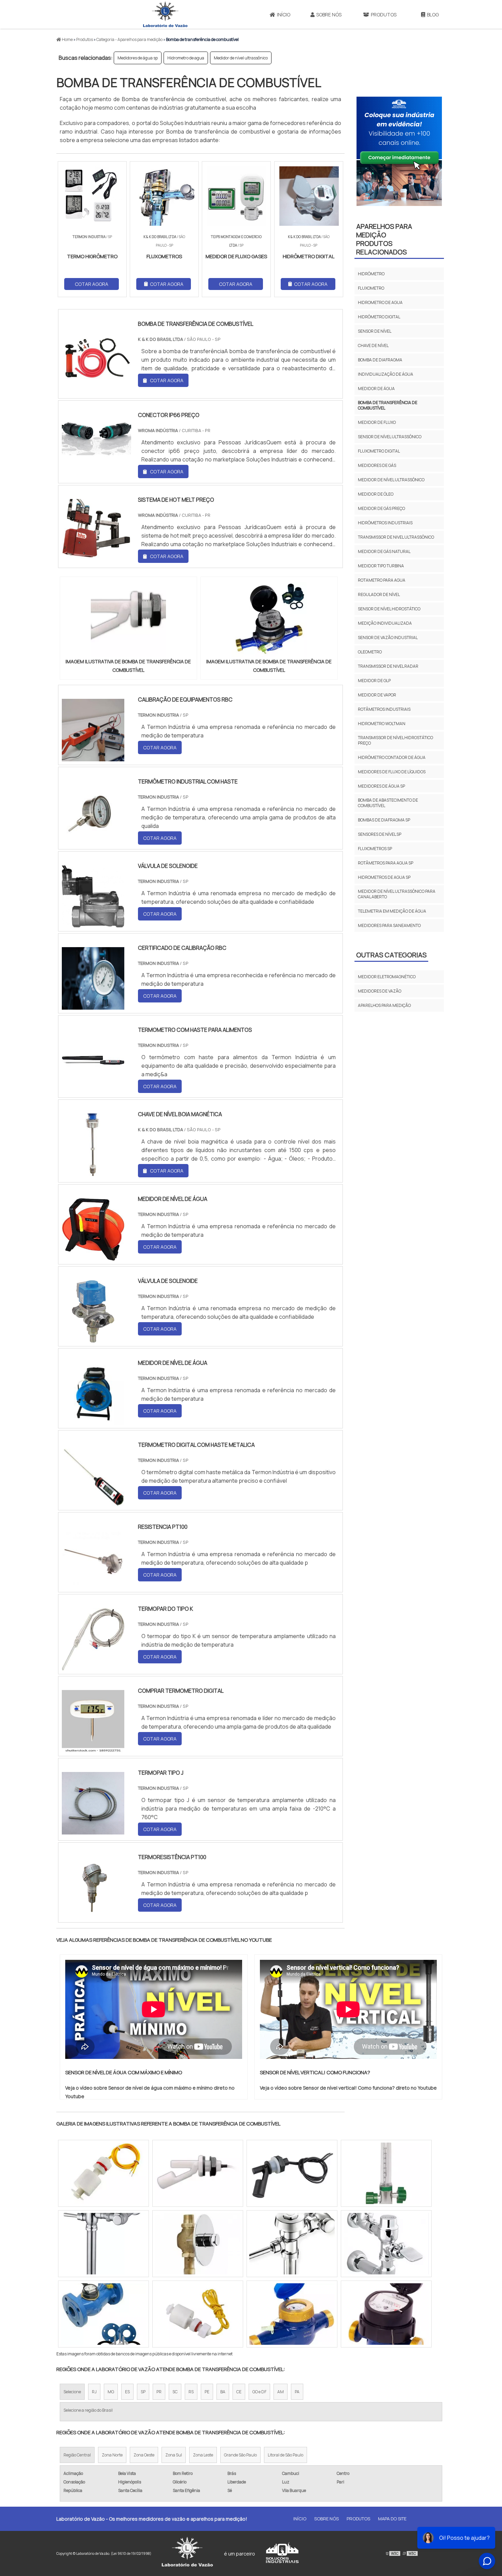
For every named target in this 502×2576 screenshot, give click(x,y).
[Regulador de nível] (386, 2244)
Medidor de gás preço (381, 508)
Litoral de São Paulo (285, 2455)
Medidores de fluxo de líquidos (392, 772)
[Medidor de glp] (198, 2314)
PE (207, 2392)
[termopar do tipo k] (93, 1666)
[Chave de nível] (103, 2244)
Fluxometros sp (375, 849)
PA (297, 2392)
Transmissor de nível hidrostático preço (395, 740)
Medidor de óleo (376, 494)
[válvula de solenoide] (93, 923)
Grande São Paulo (240, 2455)
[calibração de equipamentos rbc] (93, 757)
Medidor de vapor (377, 695)
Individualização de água (386, 374)
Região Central (77, 2455)
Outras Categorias (391, 955)
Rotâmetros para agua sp (386, 863)
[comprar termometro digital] (93, 1748)
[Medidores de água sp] (198, 2244)
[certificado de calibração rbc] (93, 1005)
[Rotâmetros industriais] (103, 2173)
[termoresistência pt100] (93, 1914)
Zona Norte (112, 2455)
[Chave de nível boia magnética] (93, 1172)
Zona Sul (174, 2455)
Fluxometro (371, 288)
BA (223, 2392)
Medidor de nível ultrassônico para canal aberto (397, 894)
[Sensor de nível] (386, 2314)
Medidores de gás (377, 465)
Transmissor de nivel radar (388, 666)
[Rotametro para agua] (292, 2244)
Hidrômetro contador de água (392, 757)
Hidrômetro (371, 274)
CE (239, 2392)
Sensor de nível (375, 331)
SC (175, 2392)
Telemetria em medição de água (392, 911)
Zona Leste (203, 2455)
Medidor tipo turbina (381, 566)
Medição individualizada (385, 623)
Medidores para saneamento (389, 925)
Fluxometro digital (379, 451)
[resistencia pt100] (93, 1584)
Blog (433, 15)
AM (281, 2392)
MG (111, 2392)
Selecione (72, 2392)
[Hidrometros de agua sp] (198, 2173)
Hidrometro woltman (382, 724)
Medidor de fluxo (377, 422)
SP (143, 2392)
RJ (94, 2392)
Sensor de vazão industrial (388, 638)
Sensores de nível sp (380, 834)
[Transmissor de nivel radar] (292, 2173)
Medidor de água (376, 389)
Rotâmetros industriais (384, 709)
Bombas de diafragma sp (384, 820)
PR (159, 2392)
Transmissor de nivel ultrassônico (396, 537)
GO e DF (259, 2392)
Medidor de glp (374, 681)
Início (284, 15)
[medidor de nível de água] (93, 1256)
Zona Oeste (144, 2455)
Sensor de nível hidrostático (389, 609)
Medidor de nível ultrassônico (241, 58)
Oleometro (370, 652)
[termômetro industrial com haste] (93, 839)
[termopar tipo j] (93, 1830)
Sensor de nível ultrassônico (390, 437)
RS (191, 2392)
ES (127, 2392)
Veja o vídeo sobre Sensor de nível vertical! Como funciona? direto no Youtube (348, 2088)
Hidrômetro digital (379, 317)
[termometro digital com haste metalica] (93, 1502)
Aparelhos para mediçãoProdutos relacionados (384, 239)
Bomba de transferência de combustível (388, 405)
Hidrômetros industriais (385, 523)
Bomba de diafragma (380, 360)
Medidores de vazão (380, 991)
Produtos (384, 15)
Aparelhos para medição (384, 1005)
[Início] (165, 14)
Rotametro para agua (382, 580)
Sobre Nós (329, 15)
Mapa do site (392, 2519)
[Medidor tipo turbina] (386, 2173)
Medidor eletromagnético (387, 977)
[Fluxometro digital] (292, 2314)
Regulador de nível (379, 594)
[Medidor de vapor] (103, 2314)
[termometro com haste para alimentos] (93, 1087)
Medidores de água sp (138, 58)
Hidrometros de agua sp (384, 877)
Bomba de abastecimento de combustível (388, 803)
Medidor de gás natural (384, 551)
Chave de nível (373, 345)
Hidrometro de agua (186, 58)
